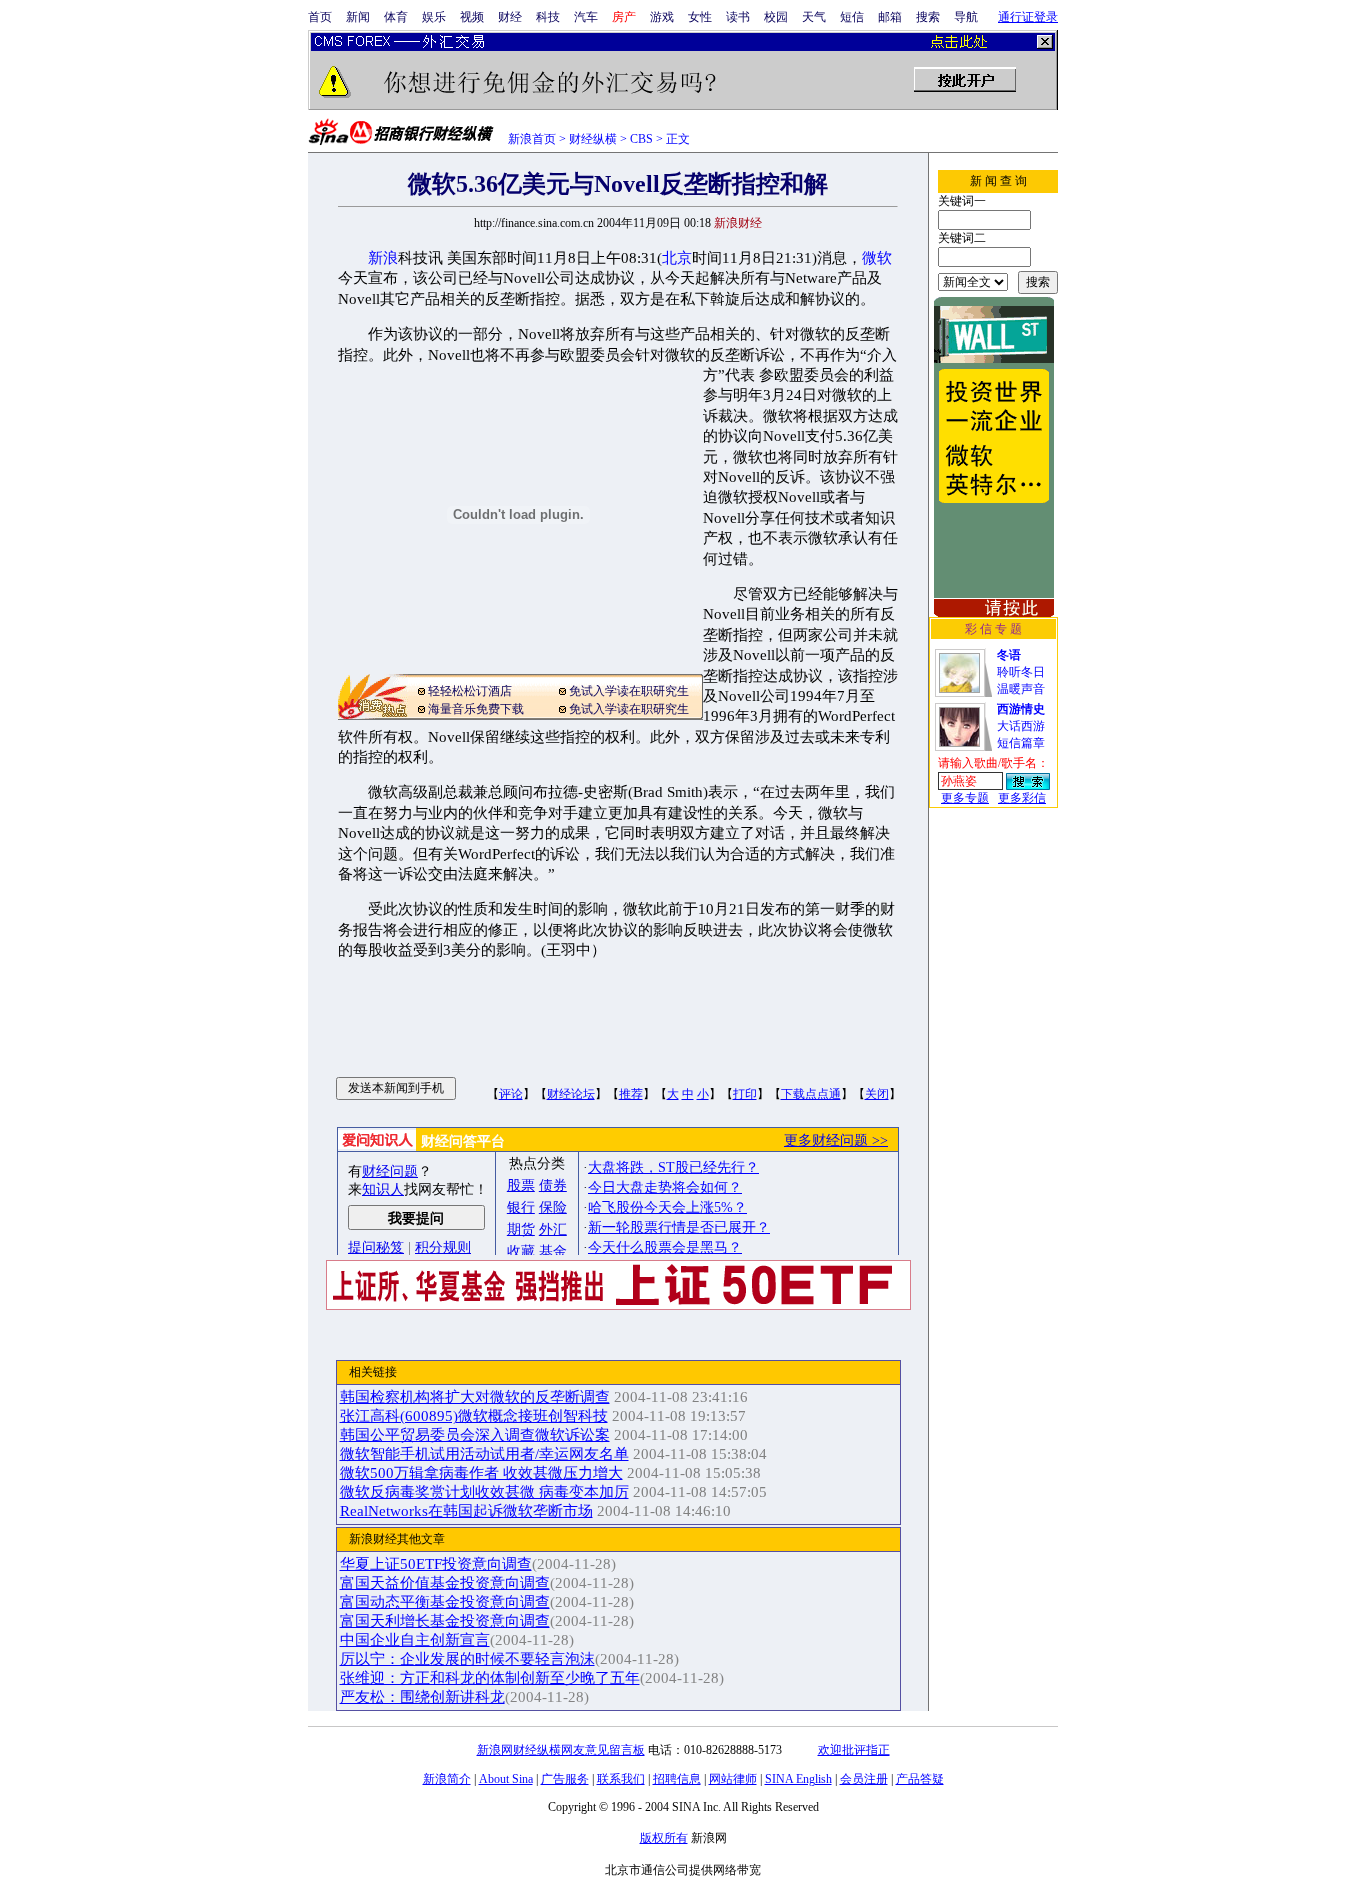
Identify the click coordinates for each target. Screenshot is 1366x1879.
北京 (677, 258)
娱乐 (434, 17)
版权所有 (664, 1838)
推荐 (631, 1094)
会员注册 (864, 1779)
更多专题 (965, 798)
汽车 (586, 17)
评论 (511, 1094)
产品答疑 (920, 1779)
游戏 (662, 17)
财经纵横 (593, 139)
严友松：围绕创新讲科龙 (422, 1697)
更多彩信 (1022, 798)
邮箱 (890, 17)
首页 (320, 17)
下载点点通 (811, 1094)
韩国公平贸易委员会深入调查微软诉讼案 (475, 1435)
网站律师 (733, 1779)
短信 (852, 17)
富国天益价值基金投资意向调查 (445, 1583)
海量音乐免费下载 (476, 709)
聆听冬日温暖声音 (1021, 672)
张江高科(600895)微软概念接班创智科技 (474, 1416)
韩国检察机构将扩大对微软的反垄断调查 (475, 1397)
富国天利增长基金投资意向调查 (445, 1621)
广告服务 (565, 1779)
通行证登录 (1028, 17)
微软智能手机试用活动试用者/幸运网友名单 (484, 1454)
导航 (966, 17)
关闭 (877, 1094)
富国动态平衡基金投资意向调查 (445, 1602)
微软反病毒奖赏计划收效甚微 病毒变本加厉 (484, 1492)
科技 (548, 17)
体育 (396, 17)
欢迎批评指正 (854, 1750)
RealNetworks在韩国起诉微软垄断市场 (466, 1511)
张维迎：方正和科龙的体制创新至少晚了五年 (490, 1678)
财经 (510, 17)
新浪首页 (532, 139)
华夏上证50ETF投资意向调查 (436, 1564)
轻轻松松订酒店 (470, 691)
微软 (877, 258)
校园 (776, 17)
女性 (700, 17)
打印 (745, 1094)
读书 (738, 17)
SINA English (798, 1779)
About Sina (506, 1779)
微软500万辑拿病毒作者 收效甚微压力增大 (481, 1473)
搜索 (928, 17)
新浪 (383, 258)
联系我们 (621, 1779)
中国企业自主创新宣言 (415, 1640)
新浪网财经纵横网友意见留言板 (561, 1750)
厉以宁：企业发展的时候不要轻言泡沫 (467, 1659)
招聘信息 (677, 1779)
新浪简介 (447, 1779)
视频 (472, 17)
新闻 (358, 17)
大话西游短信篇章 (1021, 726)
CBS (641, 139)
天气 (814, 17)
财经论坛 (571, 1094)
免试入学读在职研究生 (629, 691)
